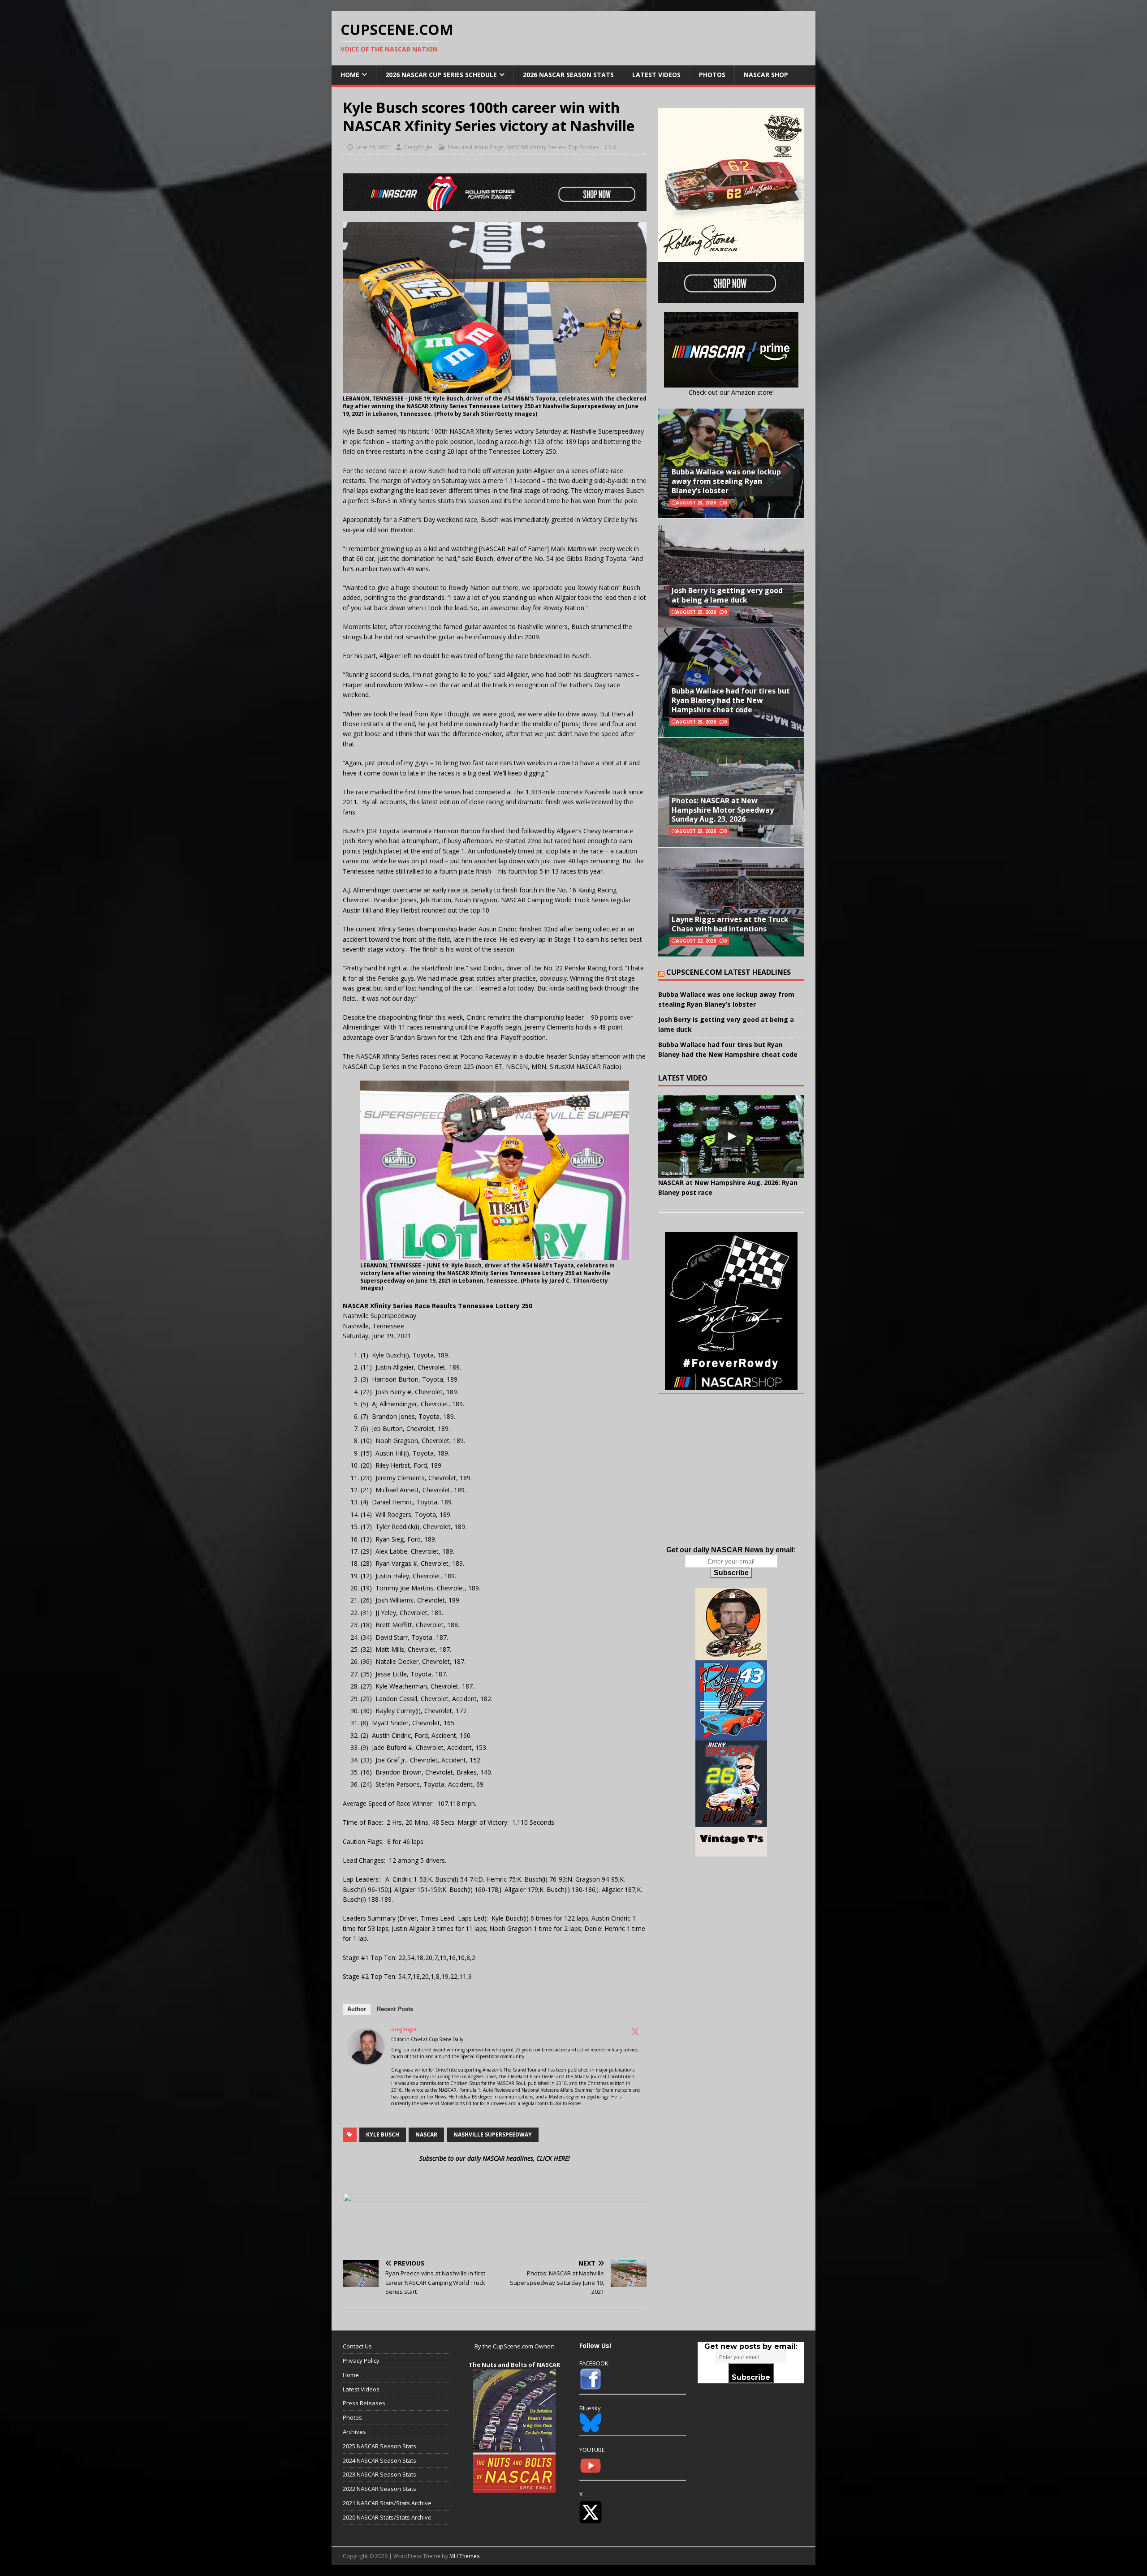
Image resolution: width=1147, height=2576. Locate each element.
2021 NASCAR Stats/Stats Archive (387, 2503)
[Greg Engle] (366, 2059)
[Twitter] (635, 2031)
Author (357, 2009)
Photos (712, 75)
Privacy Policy (361, 2361)
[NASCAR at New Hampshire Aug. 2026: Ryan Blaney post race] (731, 1136)
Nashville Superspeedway (493, 2134)
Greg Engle (418, 147)
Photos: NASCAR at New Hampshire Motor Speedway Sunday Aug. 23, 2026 (723, 810)
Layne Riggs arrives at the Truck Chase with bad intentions (730, 924)
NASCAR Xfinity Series (536, 147)
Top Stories (584, 147)
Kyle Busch (383, 2134)
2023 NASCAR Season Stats (379, 2474)
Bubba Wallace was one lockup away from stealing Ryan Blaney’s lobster (726, 481)
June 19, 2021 (373, 147)
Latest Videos (656, 75)
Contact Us (357, 2346)
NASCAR (426, 2134)
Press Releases (364, 2403)
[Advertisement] (731, 1479)
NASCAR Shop (766, 75)
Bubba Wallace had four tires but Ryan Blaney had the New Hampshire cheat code (731, 700)
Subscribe (731, 1573)
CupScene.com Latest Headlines (729, 972)
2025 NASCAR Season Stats (379, 2446)
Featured (460, 147)
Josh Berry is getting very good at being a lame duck (727, 595)
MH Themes (464, 2556)
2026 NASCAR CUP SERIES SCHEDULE (441, 75)
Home (350, 75)
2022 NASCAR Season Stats (379, 2489)
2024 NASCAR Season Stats (379, 2460)
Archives (354, 2432)
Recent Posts (395, 2009)
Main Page (489, 147)
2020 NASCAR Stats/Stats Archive (387, 2517)
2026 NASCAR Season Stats (568, 75)
